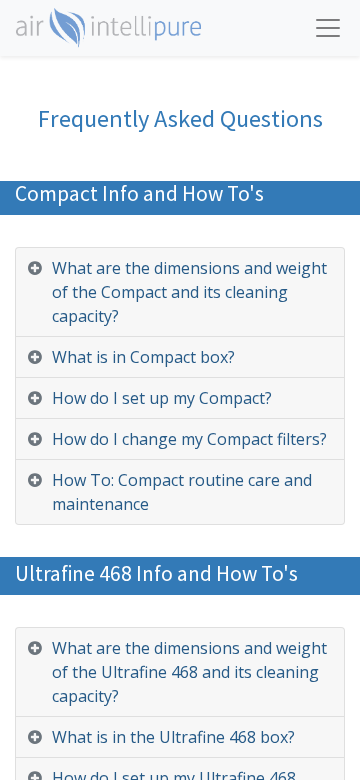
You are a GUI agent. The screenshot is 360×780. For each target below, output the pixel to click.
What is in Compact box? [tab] (143, 357)
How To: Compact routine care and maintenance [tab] (182, 492)
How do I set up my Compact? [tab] (162, 398)
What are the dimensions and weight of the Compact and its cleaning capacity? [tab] (189, 292)
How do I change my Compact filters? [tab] (189, 439)
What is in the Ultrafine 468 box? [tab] (173, 737)
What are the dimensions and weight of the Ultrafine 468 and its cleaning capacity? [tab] (189, 672)
